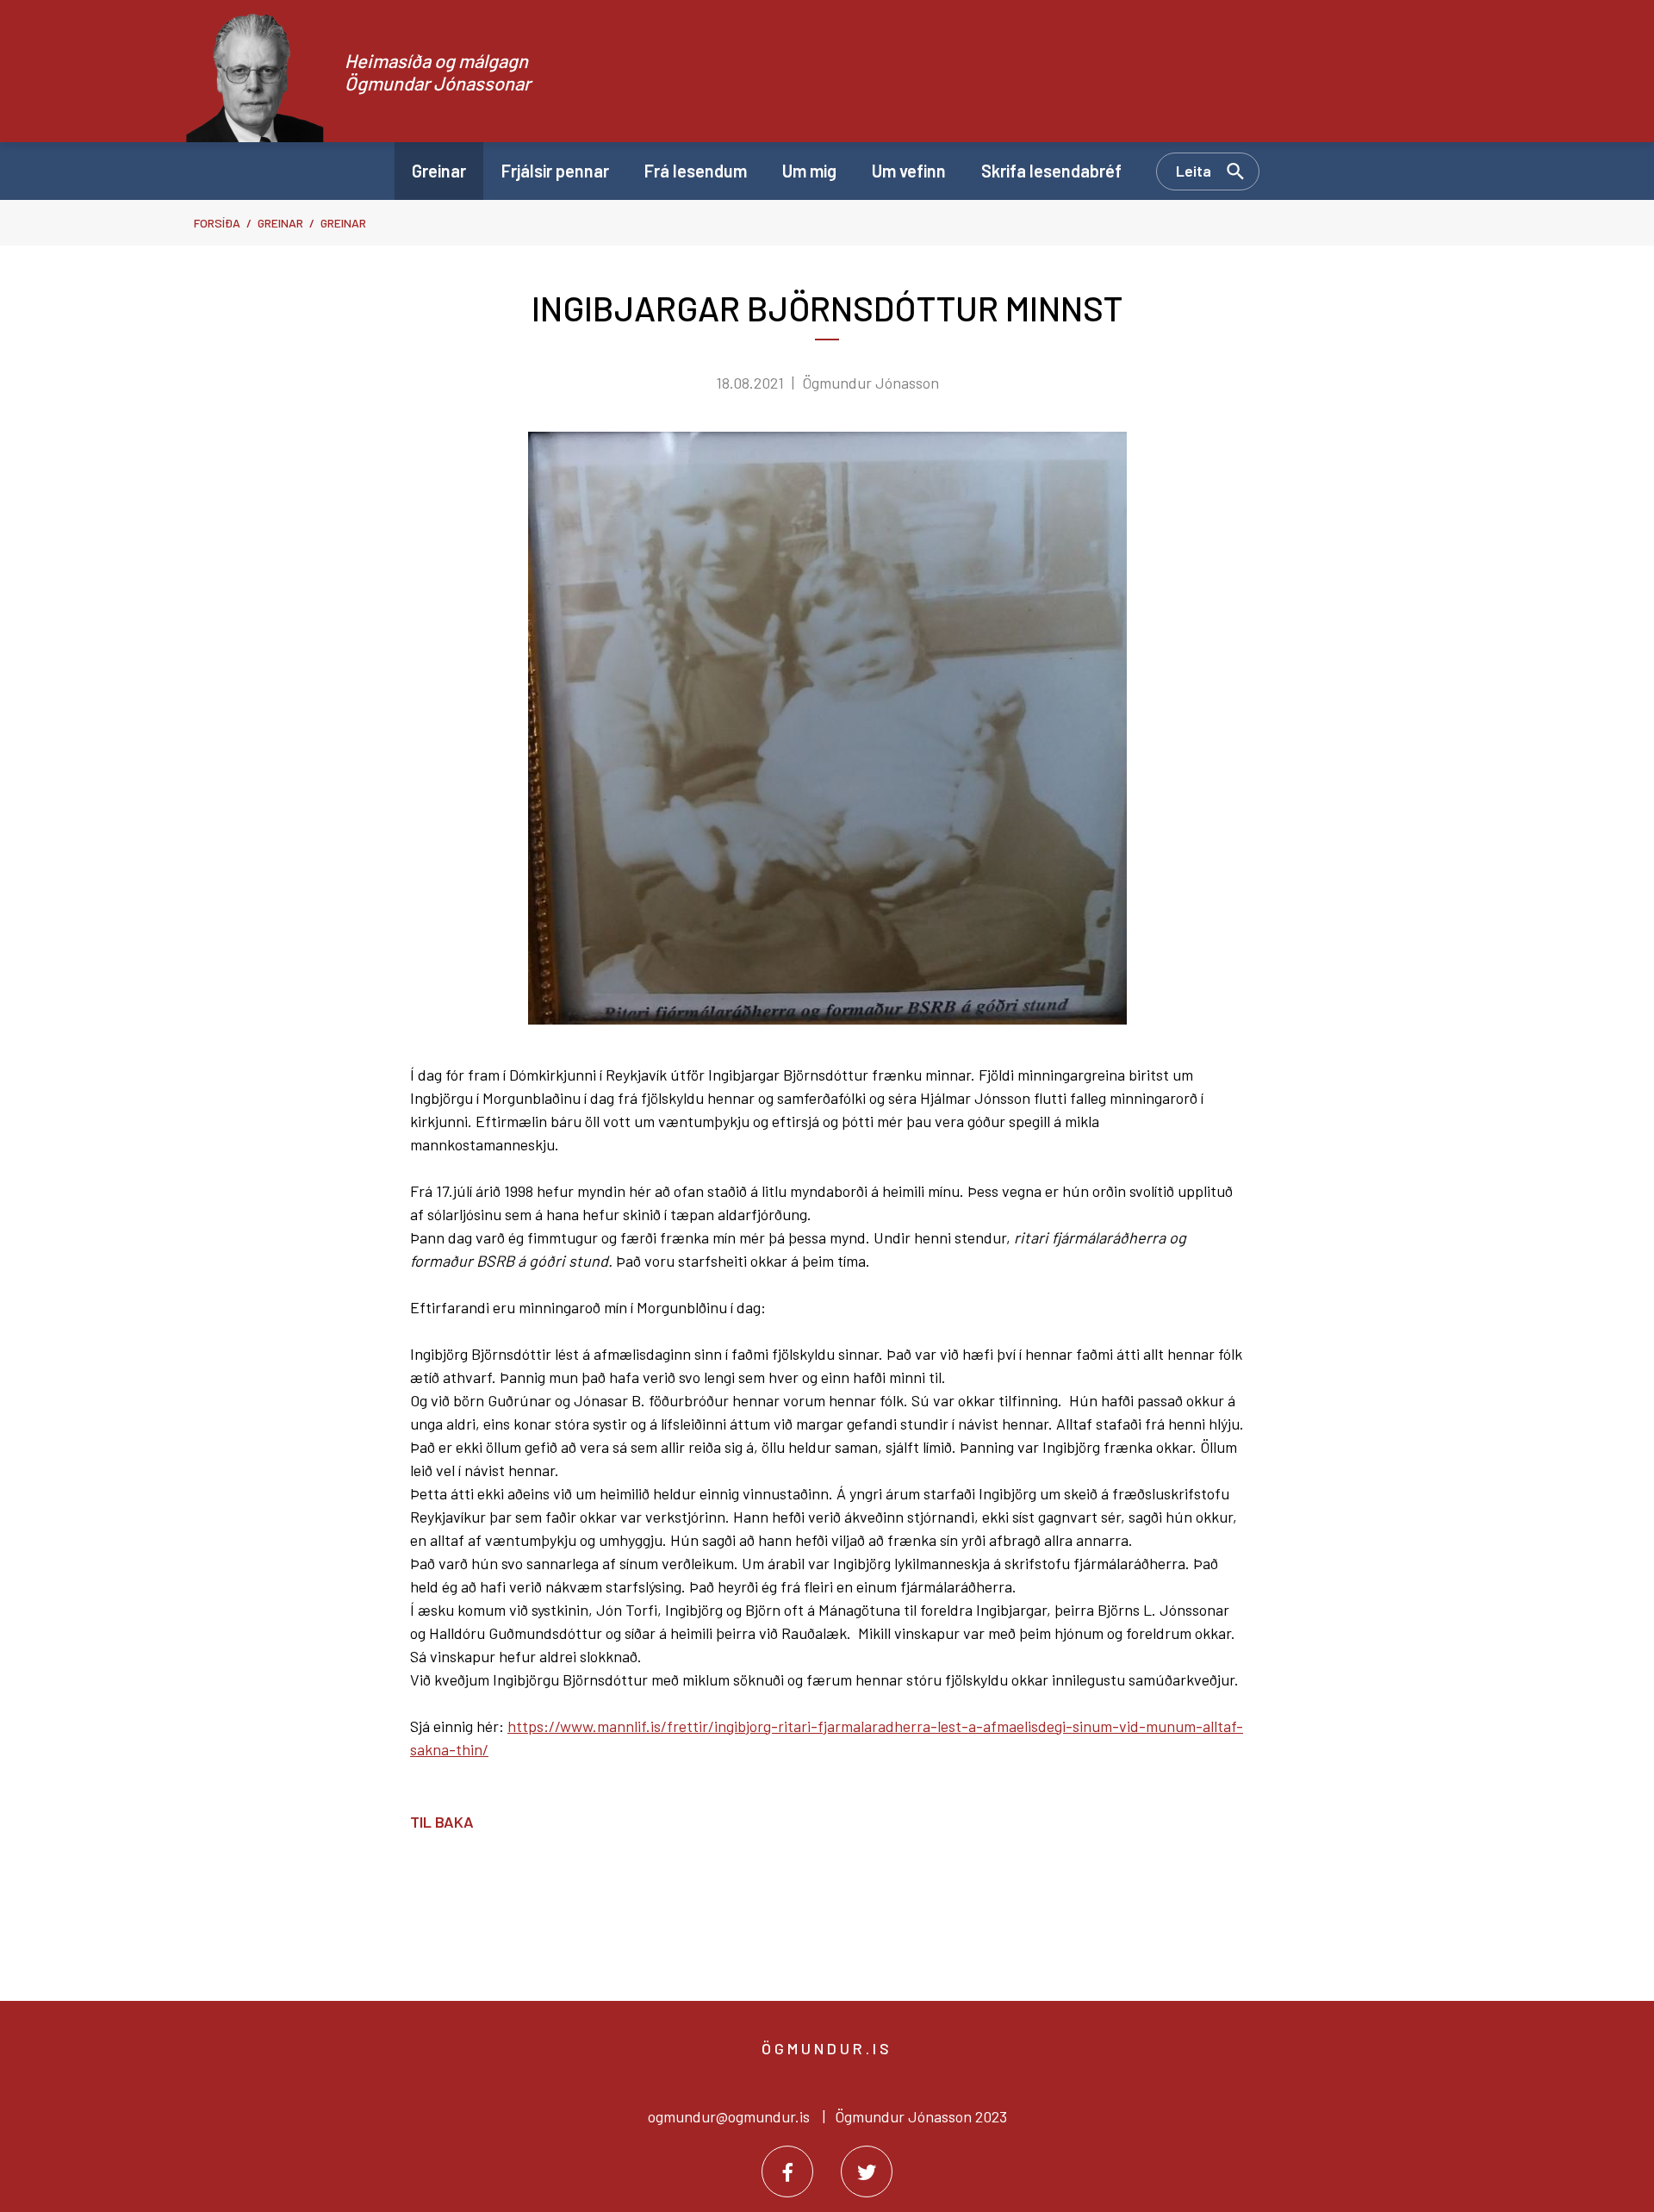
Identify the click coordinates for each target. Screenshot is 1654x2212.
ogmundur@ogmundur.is (729, 2116)
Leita (1194, 171)
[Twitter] (867, 2171)
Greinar (280, 223)
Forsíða (217, 223)
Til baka (442, 1822)
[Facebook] (787, 2171)
